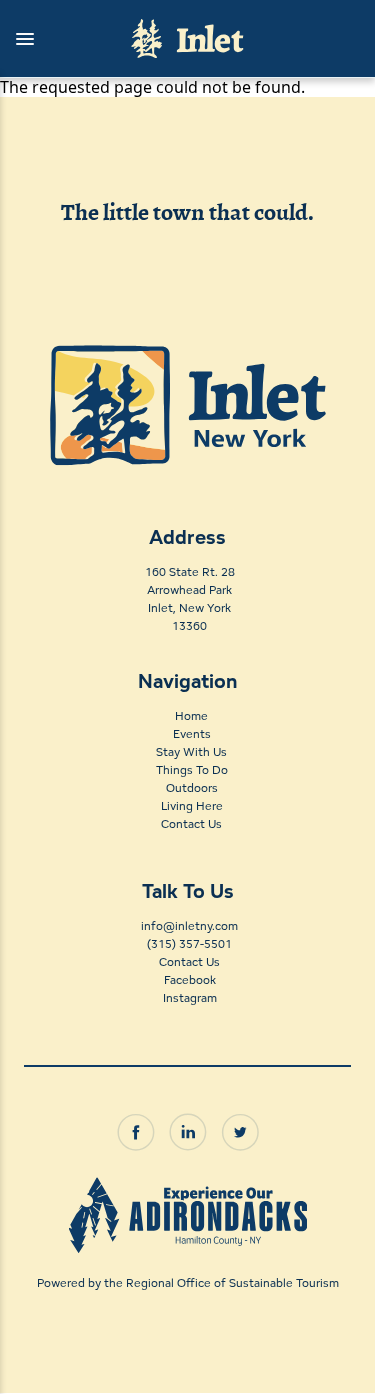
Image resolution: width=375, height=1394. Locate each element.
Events (192, 733)
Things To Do (192, 769)
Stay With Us (191, 751)
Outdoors (192, 787)
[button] (55, 39)
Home (191, 715)
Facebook (190, 979)
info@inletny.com (189, 925)
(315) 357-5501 (189, 943)
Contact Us (191, 823)
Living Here (192, 805)
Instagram (190, 997)
